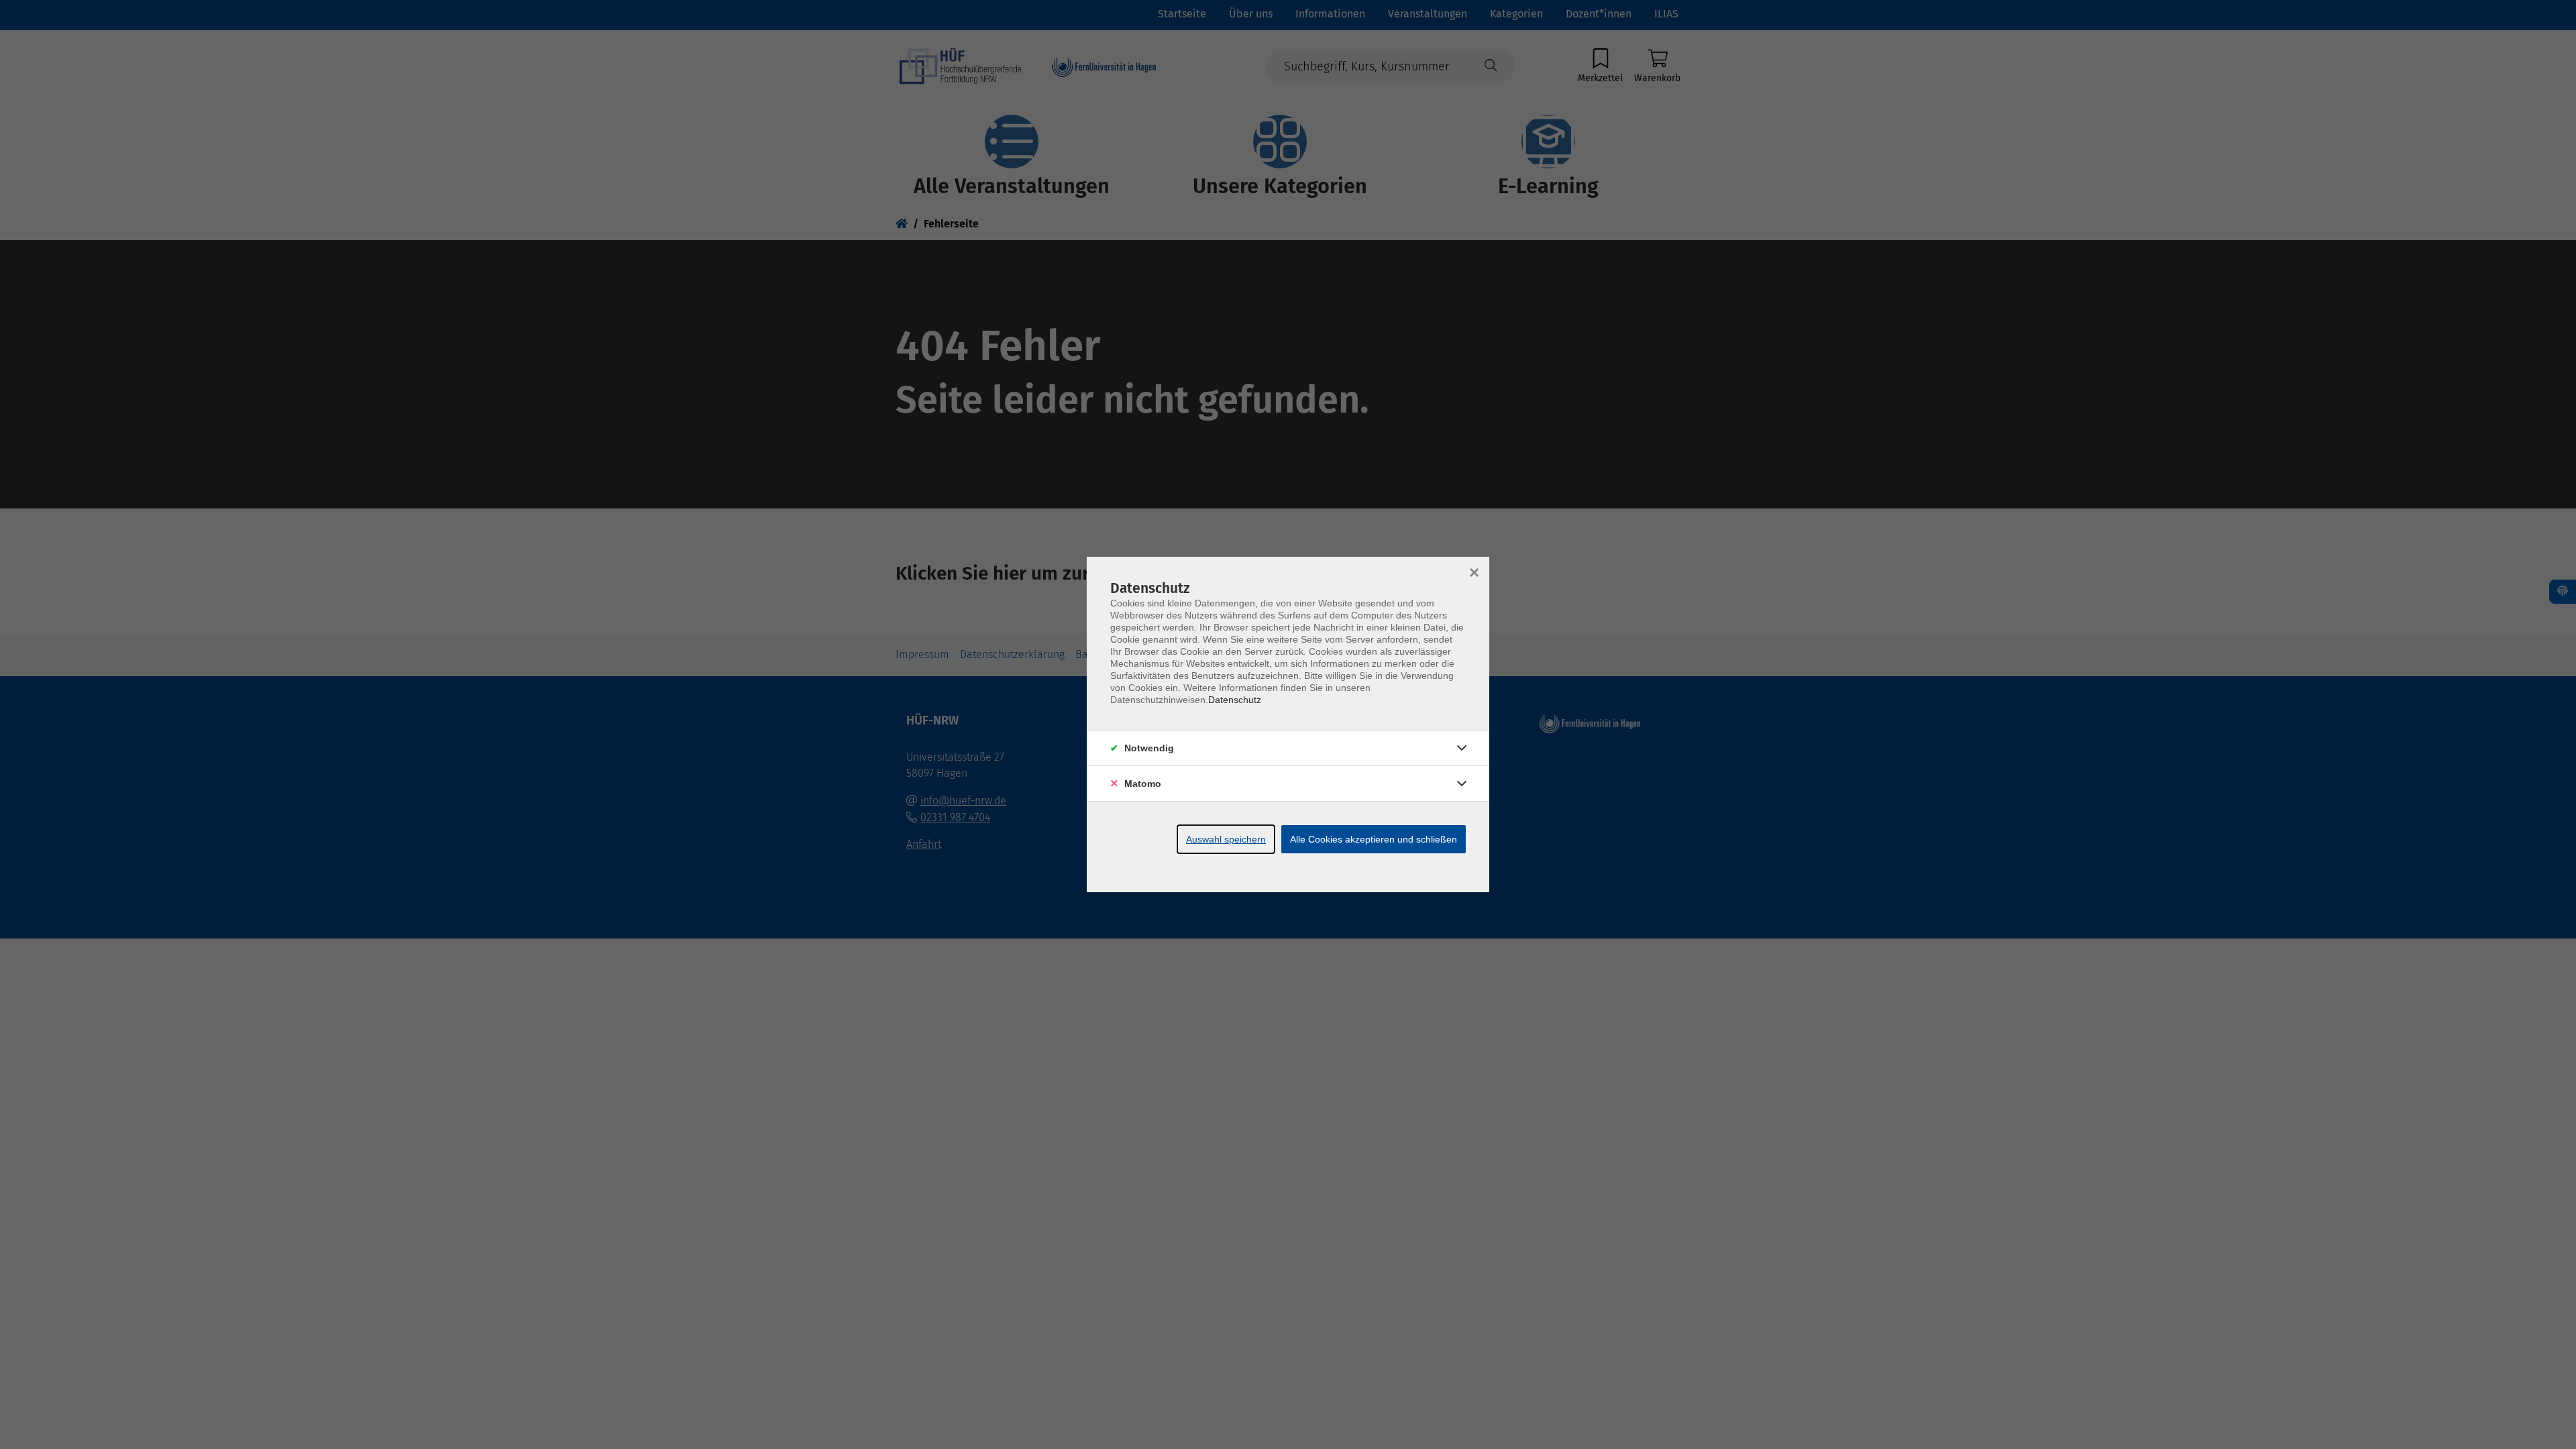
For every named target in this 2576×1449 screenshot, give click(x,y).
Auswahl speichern (1226, 839)
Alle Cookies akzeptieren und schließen (1374, 839)
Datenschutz (1235, 700)
